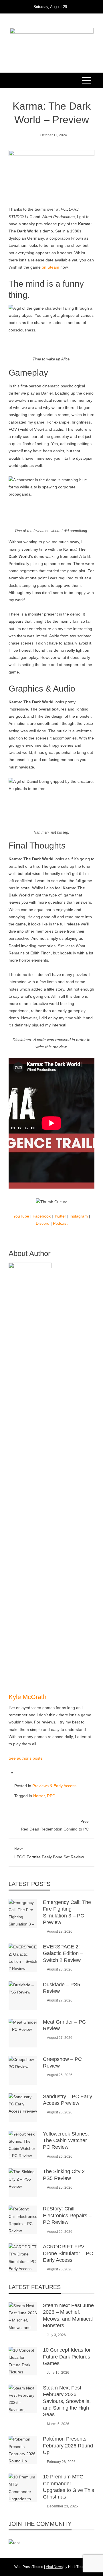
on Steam (50, 267)
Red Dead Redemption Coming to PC (55, 1825)
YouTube (21, 1216)
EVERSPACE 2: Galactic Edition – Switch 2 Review (63, 1953)
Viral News (54, 2567)
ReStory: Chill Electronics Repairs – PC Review (67, 2215)
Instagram (79, 1216)
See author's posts (25, 1758)
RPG (51, 1796)
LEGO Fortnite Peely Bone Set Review (49, 1853)
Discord (43, 1223)
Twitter (60, 1216)
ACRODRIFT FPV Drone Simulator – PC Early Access (68, 2253)
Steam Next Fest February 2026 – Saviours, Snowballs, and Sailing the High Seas (67, 2401)
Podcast (60, 1223)
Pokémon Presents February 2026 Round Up (68, 2446)
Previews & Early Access (54, 1786)
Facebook (42, 1216)
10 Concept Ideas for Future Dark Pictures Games (67, 2357)
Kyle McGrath (27, 1697)
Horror (39, 1796)
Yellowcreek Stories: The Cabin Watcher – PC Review (67, 2141)
